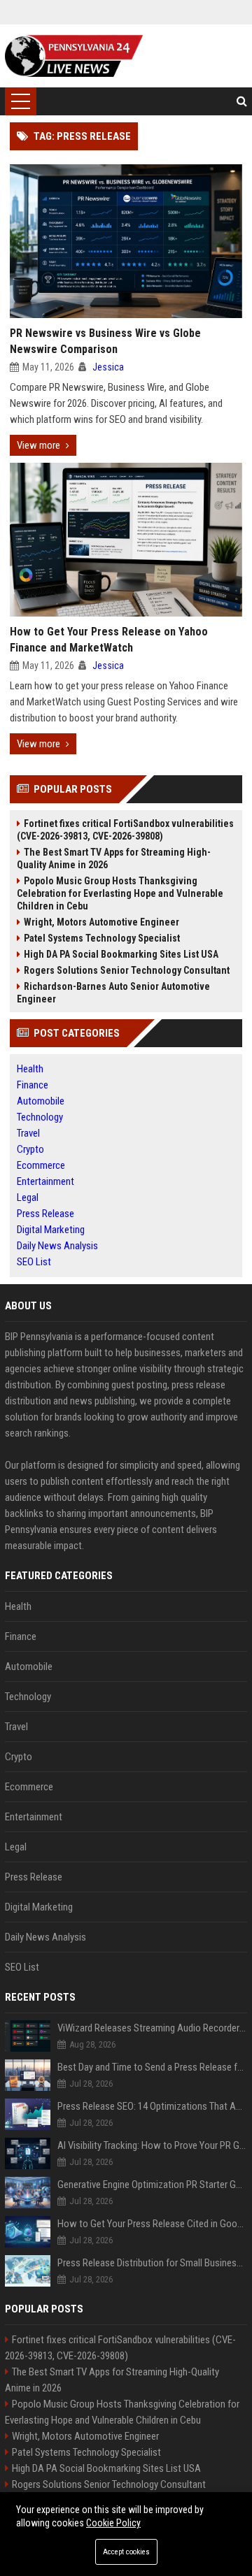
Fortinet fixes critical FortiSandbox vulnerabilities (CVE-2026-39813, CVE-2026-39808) (125, 830)
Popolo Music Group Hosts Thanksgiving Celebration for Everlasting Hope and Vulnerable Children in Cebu (120, 893)
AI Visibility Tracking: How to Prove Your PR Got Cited (152, 2145)
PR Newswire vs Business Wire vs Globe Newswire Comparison (105, 341)
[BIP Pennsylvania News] (74, 56)
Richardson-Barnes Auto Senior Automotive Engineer (113, 993)
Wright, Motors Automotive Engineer (101, 922)
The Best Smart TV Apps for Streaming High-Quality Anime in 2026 (114, 858)
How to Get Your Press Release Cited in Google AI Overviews (152, 2224)
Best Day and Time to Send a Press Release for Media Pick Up (152, 2067)
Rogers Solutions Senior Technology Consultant (127, 970)
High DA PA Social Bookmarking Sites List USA (121, 954)
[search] (242, 101)
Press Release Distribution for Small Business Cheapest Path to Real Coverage (152, 2263)
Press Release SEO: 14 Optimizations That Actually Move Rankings (152, 2106)
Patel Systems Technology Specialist (102, 938)
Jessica (108, 367)
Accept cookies (126, 2552)
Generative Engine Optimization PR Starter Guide (152, 2185)
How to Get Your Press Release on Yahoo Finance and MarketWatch (109, 640)
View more (38, 445)
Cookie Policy (113, 2523)
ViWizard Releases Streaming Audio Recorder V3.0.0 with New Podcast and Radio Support (152, 2028)
